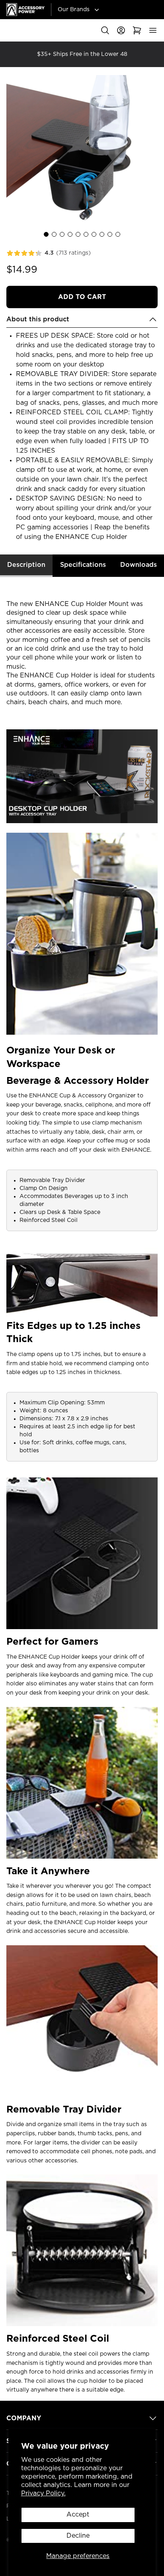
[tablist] (82, 566)
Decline (78, 2536)
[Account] (121, 30)
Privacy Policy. (43, 2493)
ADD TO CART (82, 297)
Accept (78, 2515)
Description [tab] (26, 565)
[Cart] (137, 30)
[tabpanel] (82, 1486)
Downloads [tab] (139, 565)
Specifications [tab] (83, 565)
